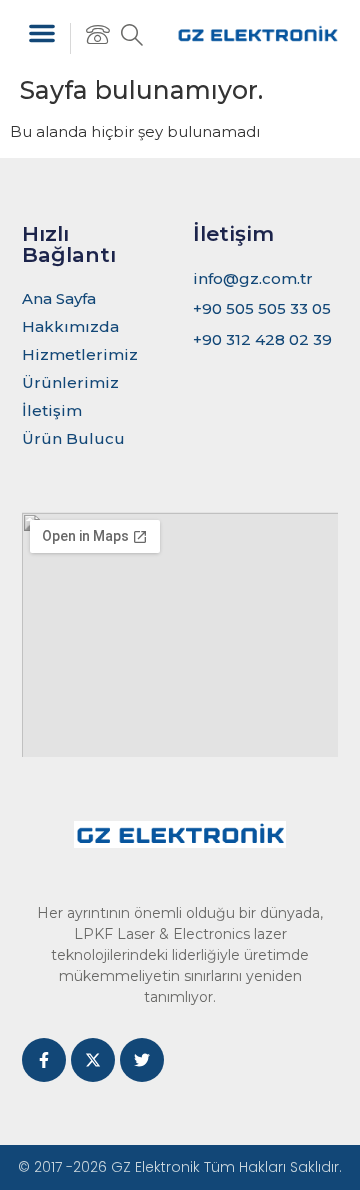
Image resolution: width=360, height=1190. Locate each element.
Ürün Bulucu (73, 438)
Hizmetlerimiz (80, 354)
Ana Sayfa (59, 298)
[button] (42, 33)
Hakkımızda (70, 326)
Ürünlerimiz (70, 382)
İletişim (52, 410)
